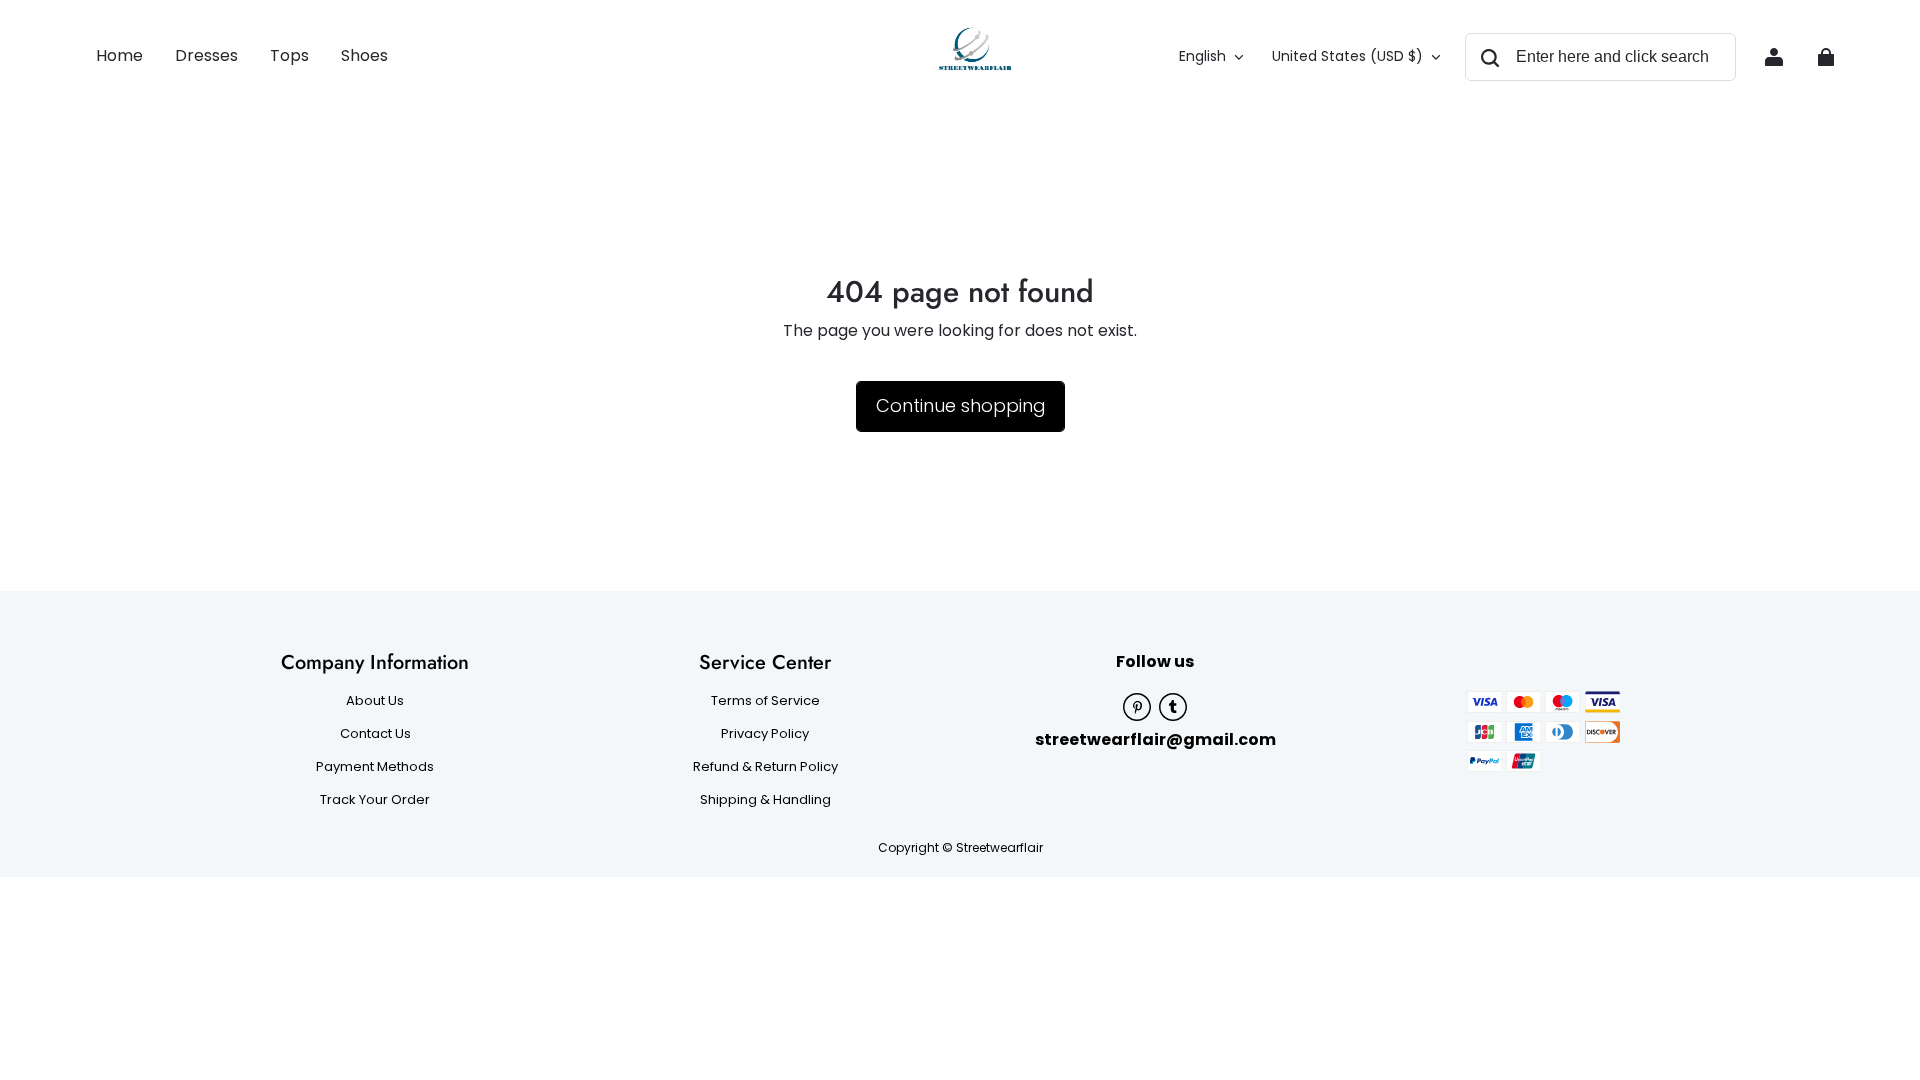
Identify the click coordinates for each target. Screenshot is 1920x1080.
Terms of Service (765, 701)
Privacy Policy (765, 734)
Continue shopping (960, 405)
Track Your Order (375, 800)
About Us (375, 701)
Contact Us (375, 734)
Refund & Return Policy (765, 767)
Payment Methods (375, 767)
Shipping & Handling (765, 800)
